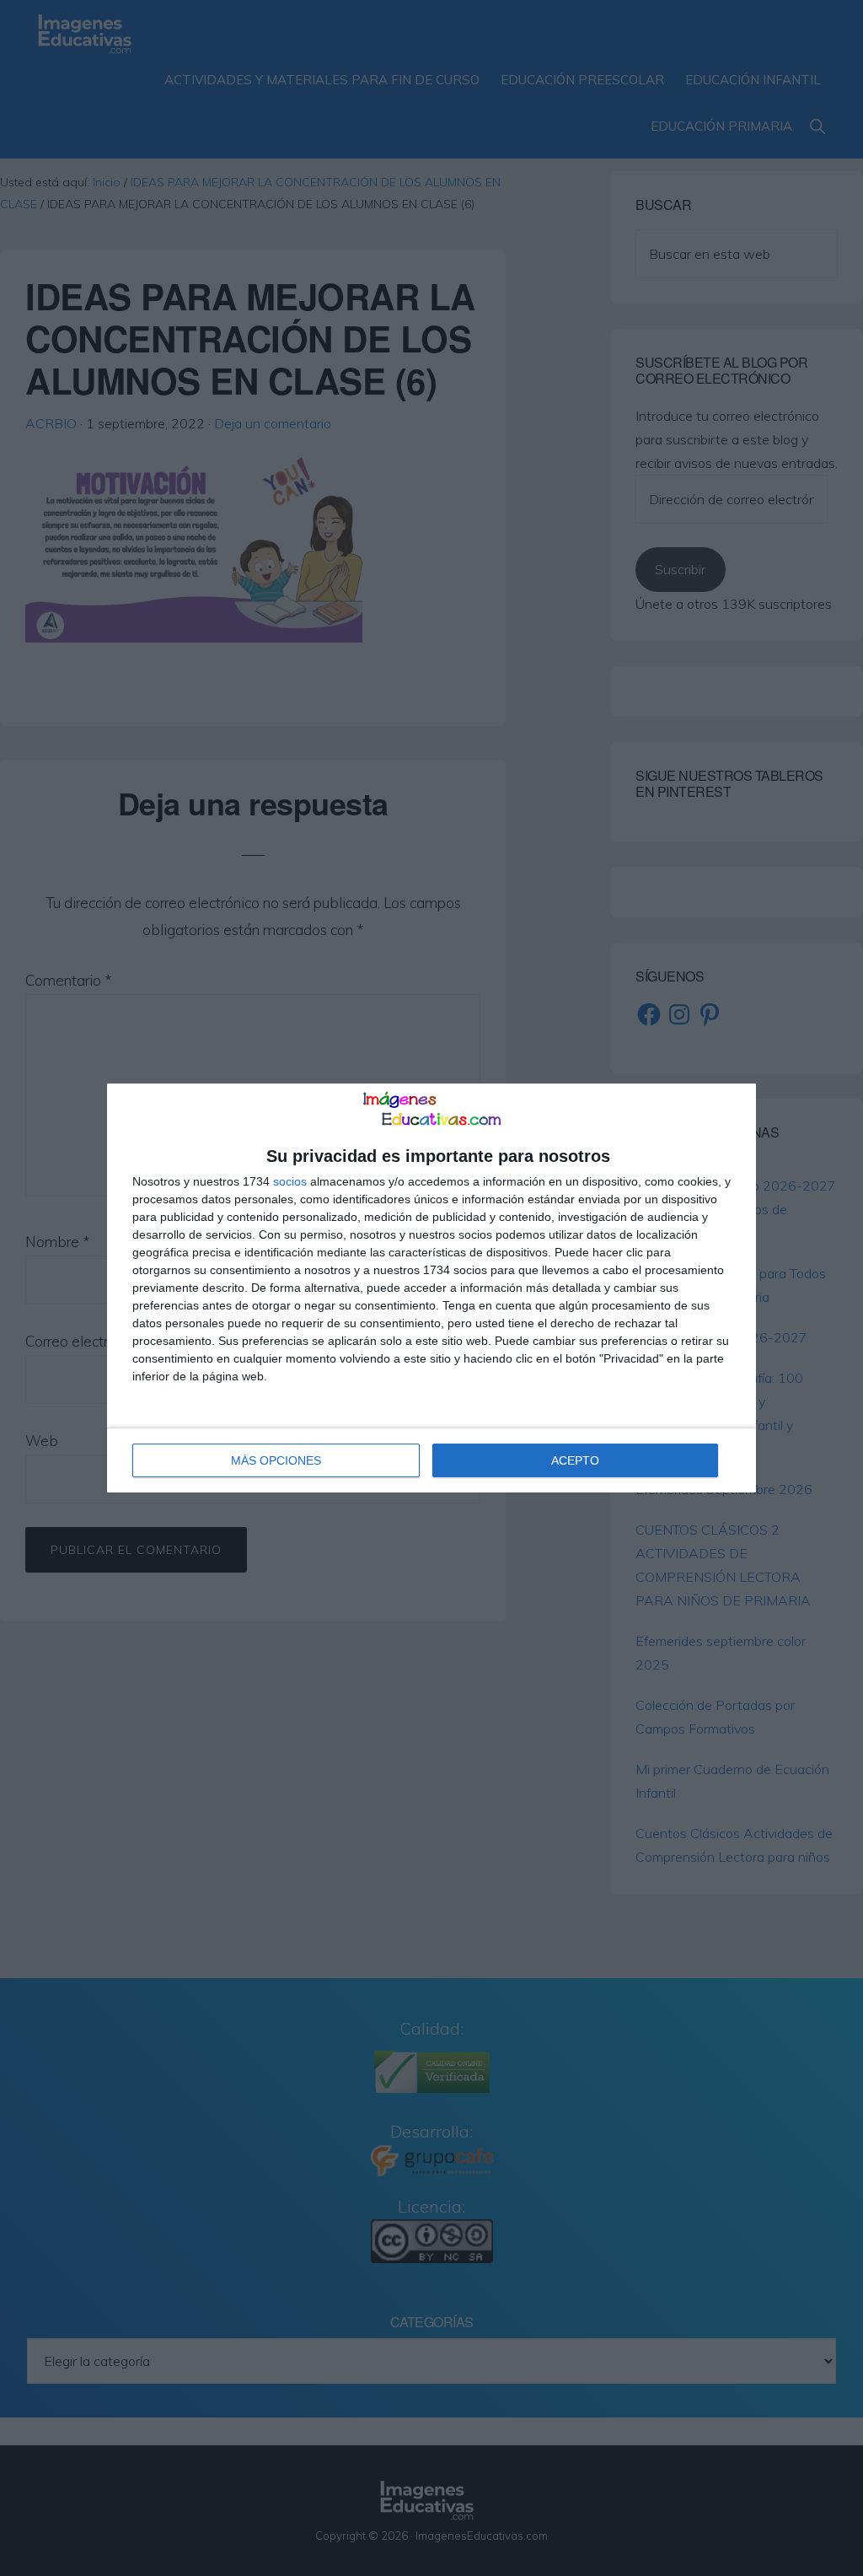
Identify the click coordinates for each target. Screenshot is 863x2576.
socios (290, 1181)
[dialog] (431, 1288)
